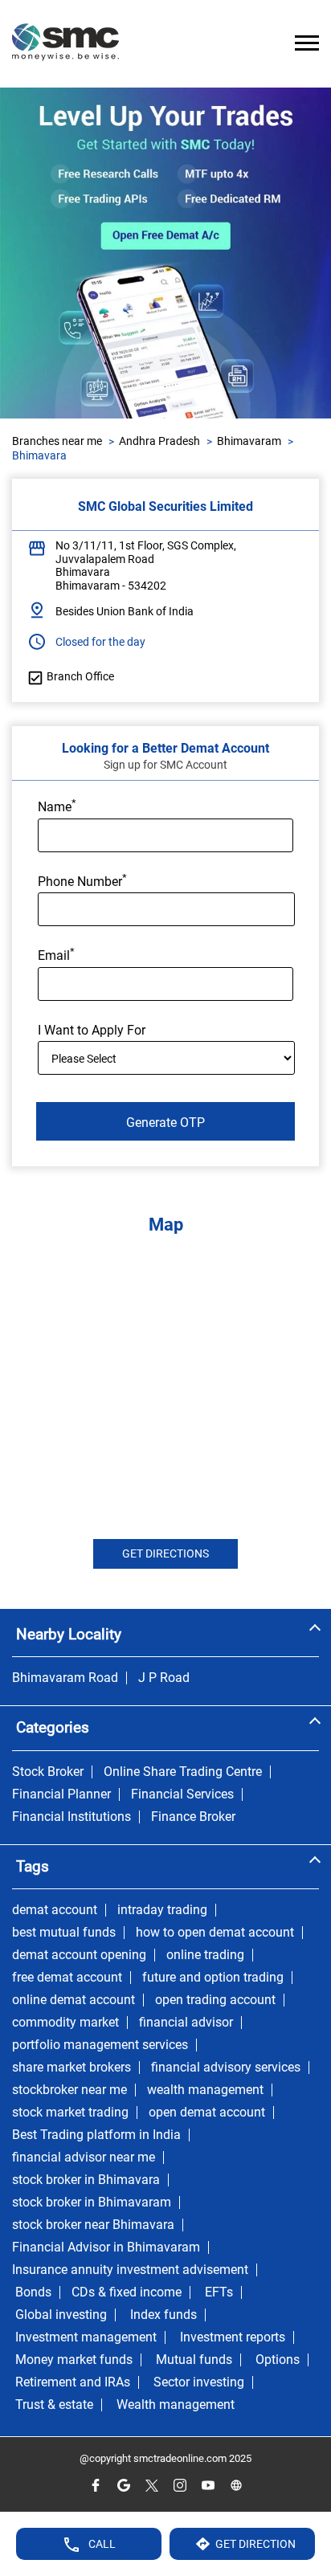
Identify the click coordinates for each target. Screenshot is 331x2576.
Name (57, 806)
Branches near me (57, 441)
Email (56, 954)
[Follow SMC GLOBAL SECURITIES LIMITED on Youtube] (208, 2486)
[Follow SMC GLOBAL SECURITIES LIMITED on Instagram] (180, 2486)
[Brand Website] (236, 2486)
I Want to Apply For (92, 1030)
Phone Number (82, 880)
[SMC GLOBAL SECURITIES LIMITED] (65, 44)
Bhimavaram (249, 441)
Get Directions (165, 1553)
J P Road (164, 1678)
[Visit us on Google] (123, 2486)
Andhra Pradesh (159, 441)
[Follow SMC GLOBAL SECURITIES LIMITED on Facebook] (95, 2486)
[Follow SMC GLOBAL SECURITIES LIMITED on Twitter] (151, 2486)
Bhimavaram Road (65, 1678)
